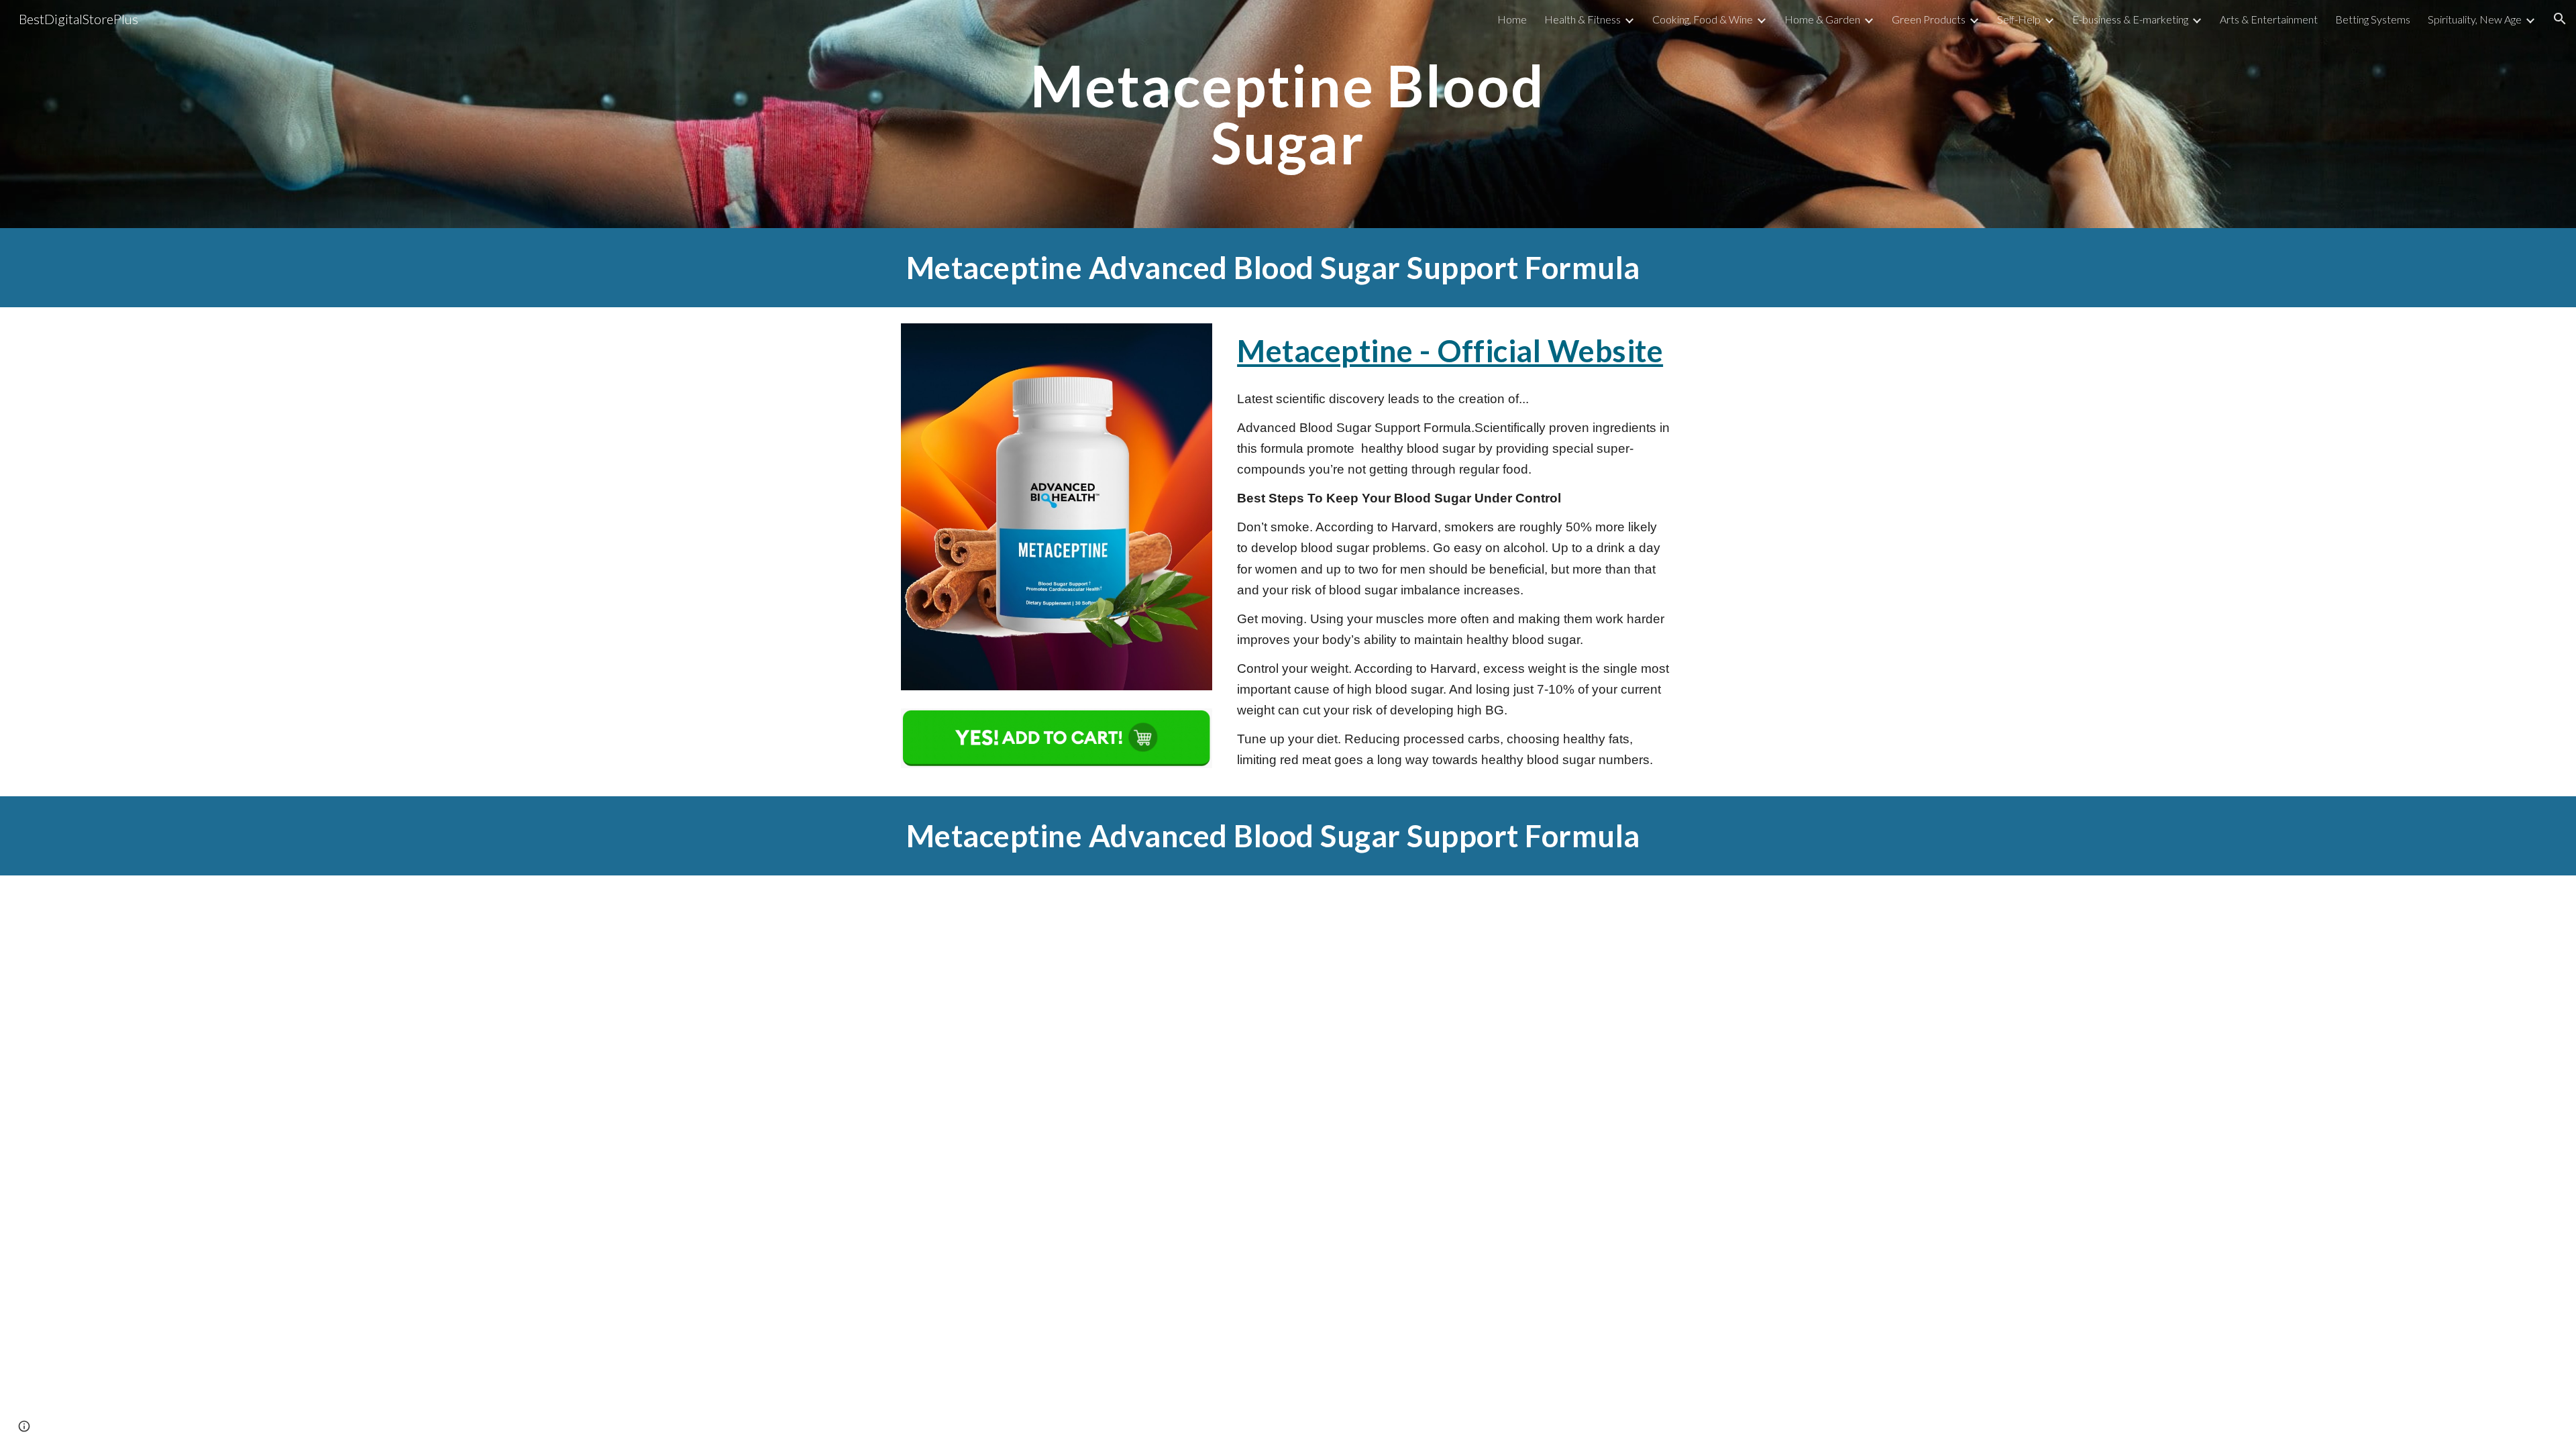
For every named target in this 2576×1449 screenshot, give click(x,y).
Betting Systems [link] (2373, 19)
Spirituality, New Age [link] (2475, 19)
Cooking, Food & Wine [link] (1703, 19)
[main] (1288, 114)
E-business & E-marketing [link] (2130, 19)
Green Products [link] (1929, 19)
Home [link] (1512, 19)
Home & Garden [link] (1822, 19)
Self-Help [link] (2019, 19)
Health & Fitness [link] (1582, 19)
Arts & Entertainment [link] (2269, 19)
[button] (2560, 19)
